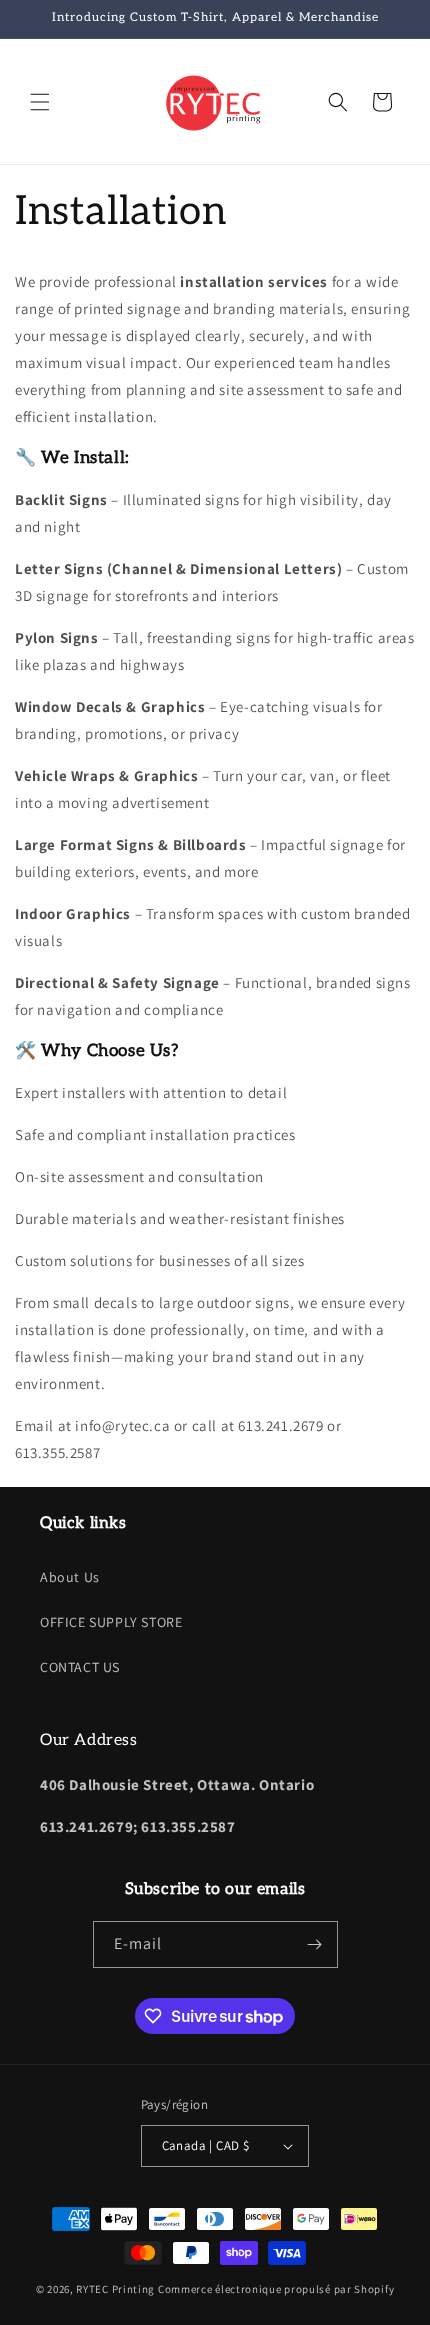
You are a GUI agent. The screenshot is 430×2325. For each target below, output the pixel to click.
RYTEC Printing (115, 2289)
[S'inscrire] (315, 1944)
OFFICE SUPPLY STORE (111, 1622)
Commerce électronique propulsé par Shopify (276, 2289)
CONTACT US (80, 1667)
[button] (40, 102)
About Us (70, 1577)
